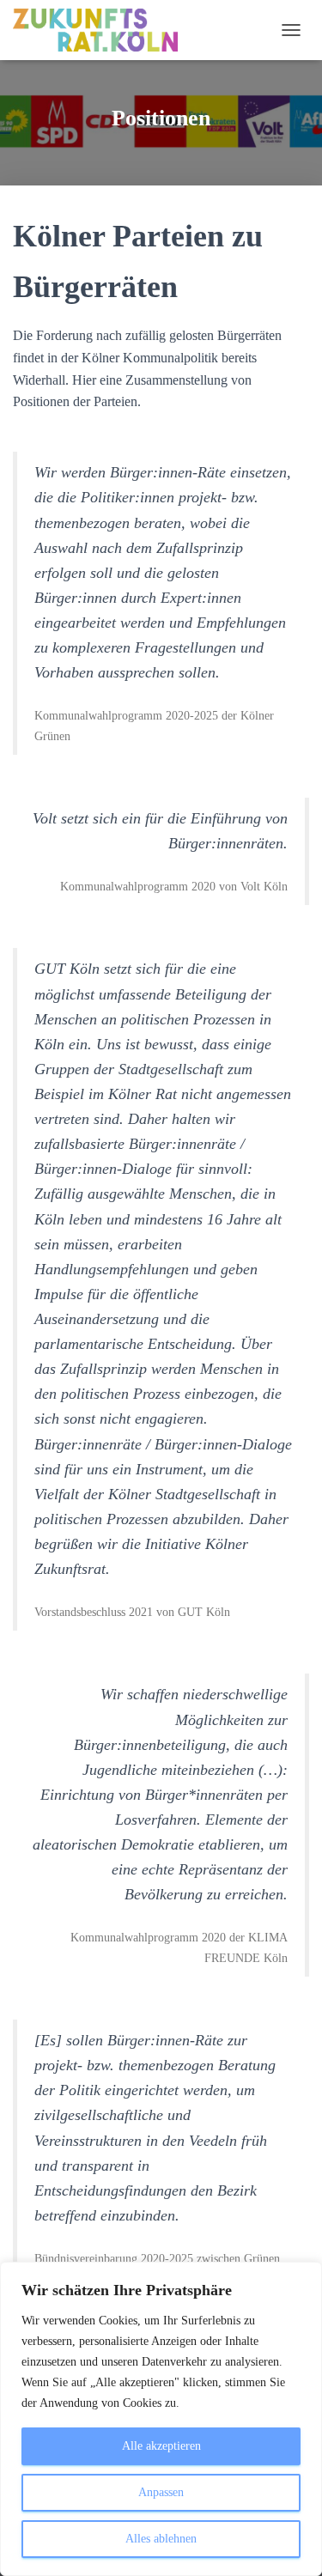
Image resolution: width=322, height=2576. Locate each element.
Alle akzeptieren (161, 2446)
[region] (161, 2419)
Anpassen (161, 2492)
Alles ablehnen (161, 2539)
